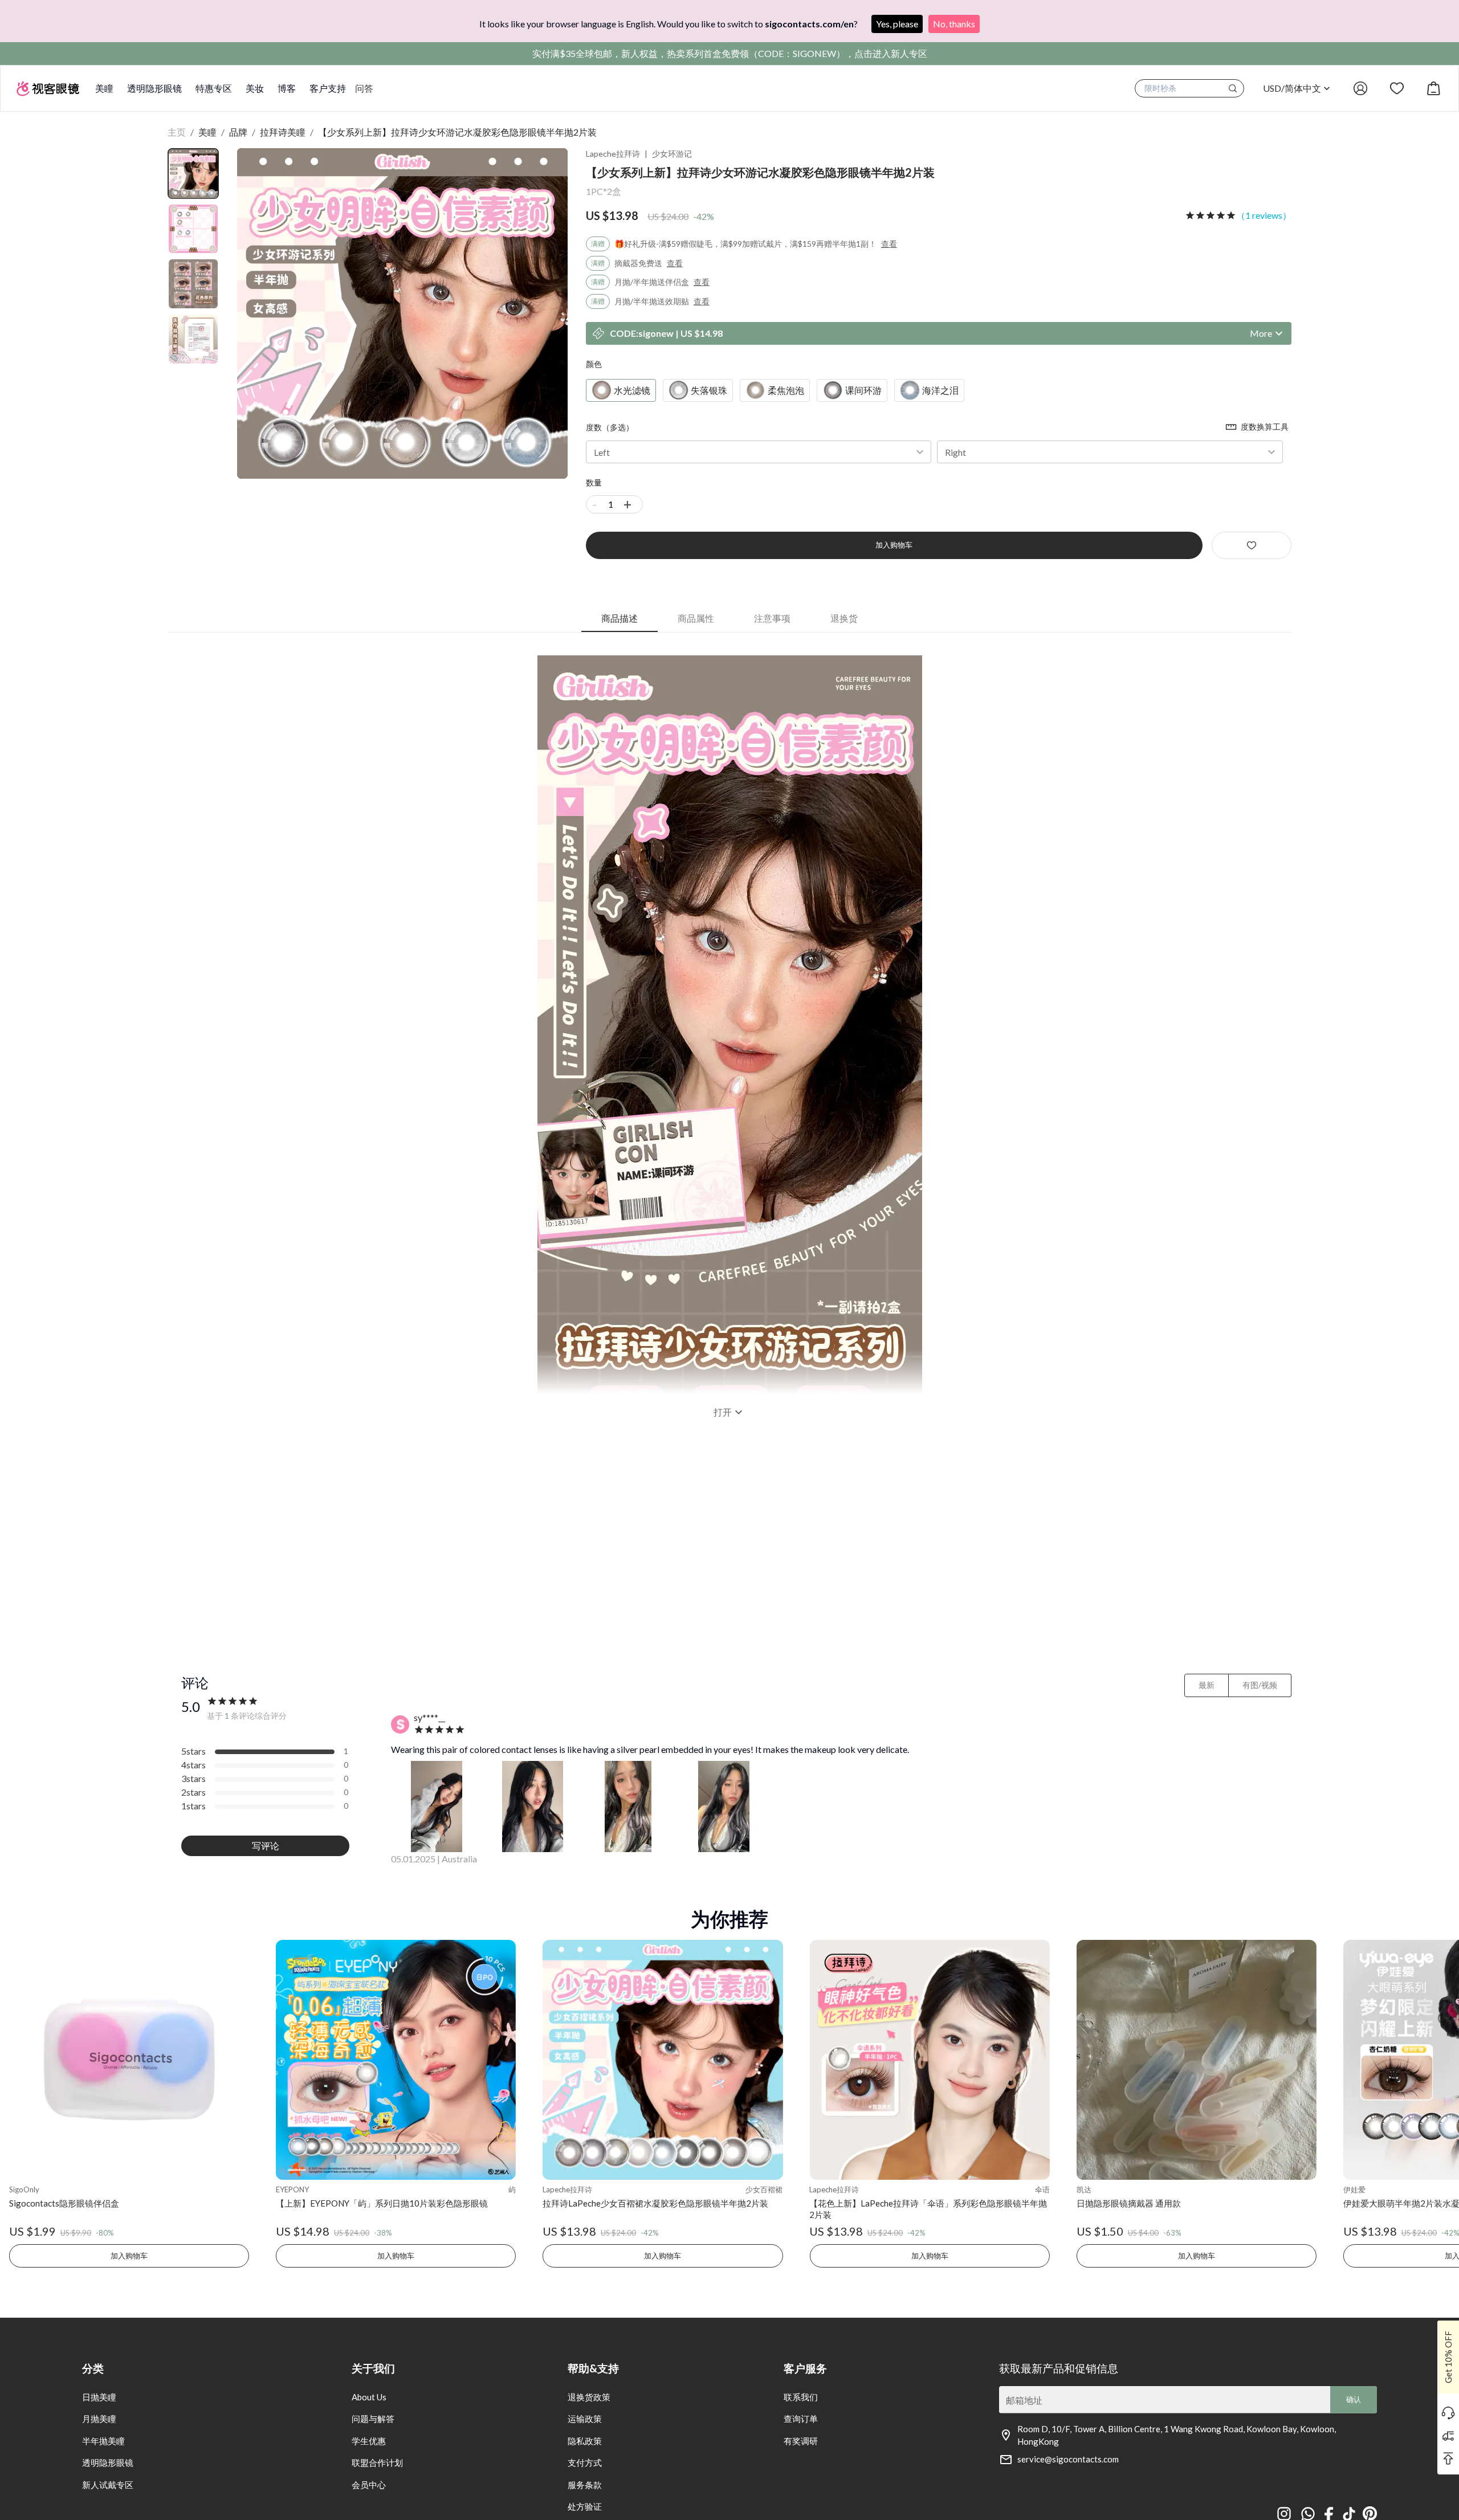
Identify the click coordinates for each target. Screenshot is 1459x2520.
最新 (1207, 1685)
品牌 (238, 132)
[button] (759, 452)
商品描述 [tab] (620, 618)
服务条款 (585, 2485)
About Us (369, 2397)
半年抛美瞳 (103, 2441)
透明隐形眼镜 (154, 88)
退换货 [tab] (844, 618)
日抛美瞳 (99, 2397)
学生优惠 (369, 2441)
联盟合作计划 (377, 2462)
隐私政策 (585, 2441)
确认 (1354, 2399)
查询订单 (801, 2419)
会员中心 (369, 2485)
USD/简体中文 (1292, 88)
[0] (1433, 88)
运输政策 (585, 2419)
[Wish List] (1397, 88)
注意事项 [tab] (772, 618)
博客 (287, 88)
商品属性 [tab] (696, 618)
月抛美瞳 (99, 2419)
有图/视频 (1260, 1685)
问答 (364, 88)
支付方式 (585, 2462)
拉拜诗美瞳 (283, 132)
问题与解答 (373, 2419)
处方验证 (585, 2506)
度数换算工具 (1265, 427)
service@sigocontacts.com (1068, 2459)
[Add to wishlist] (1252, 545)
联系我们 (801, 2397)
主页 (177, 132)
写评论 (266, 1846)
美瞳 (104, 88)
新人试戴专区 (108, 2485)
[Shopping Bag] (1433, 88)
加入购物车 (894, 545)
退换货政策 (589, 2397)
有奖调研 (801, 2441)
